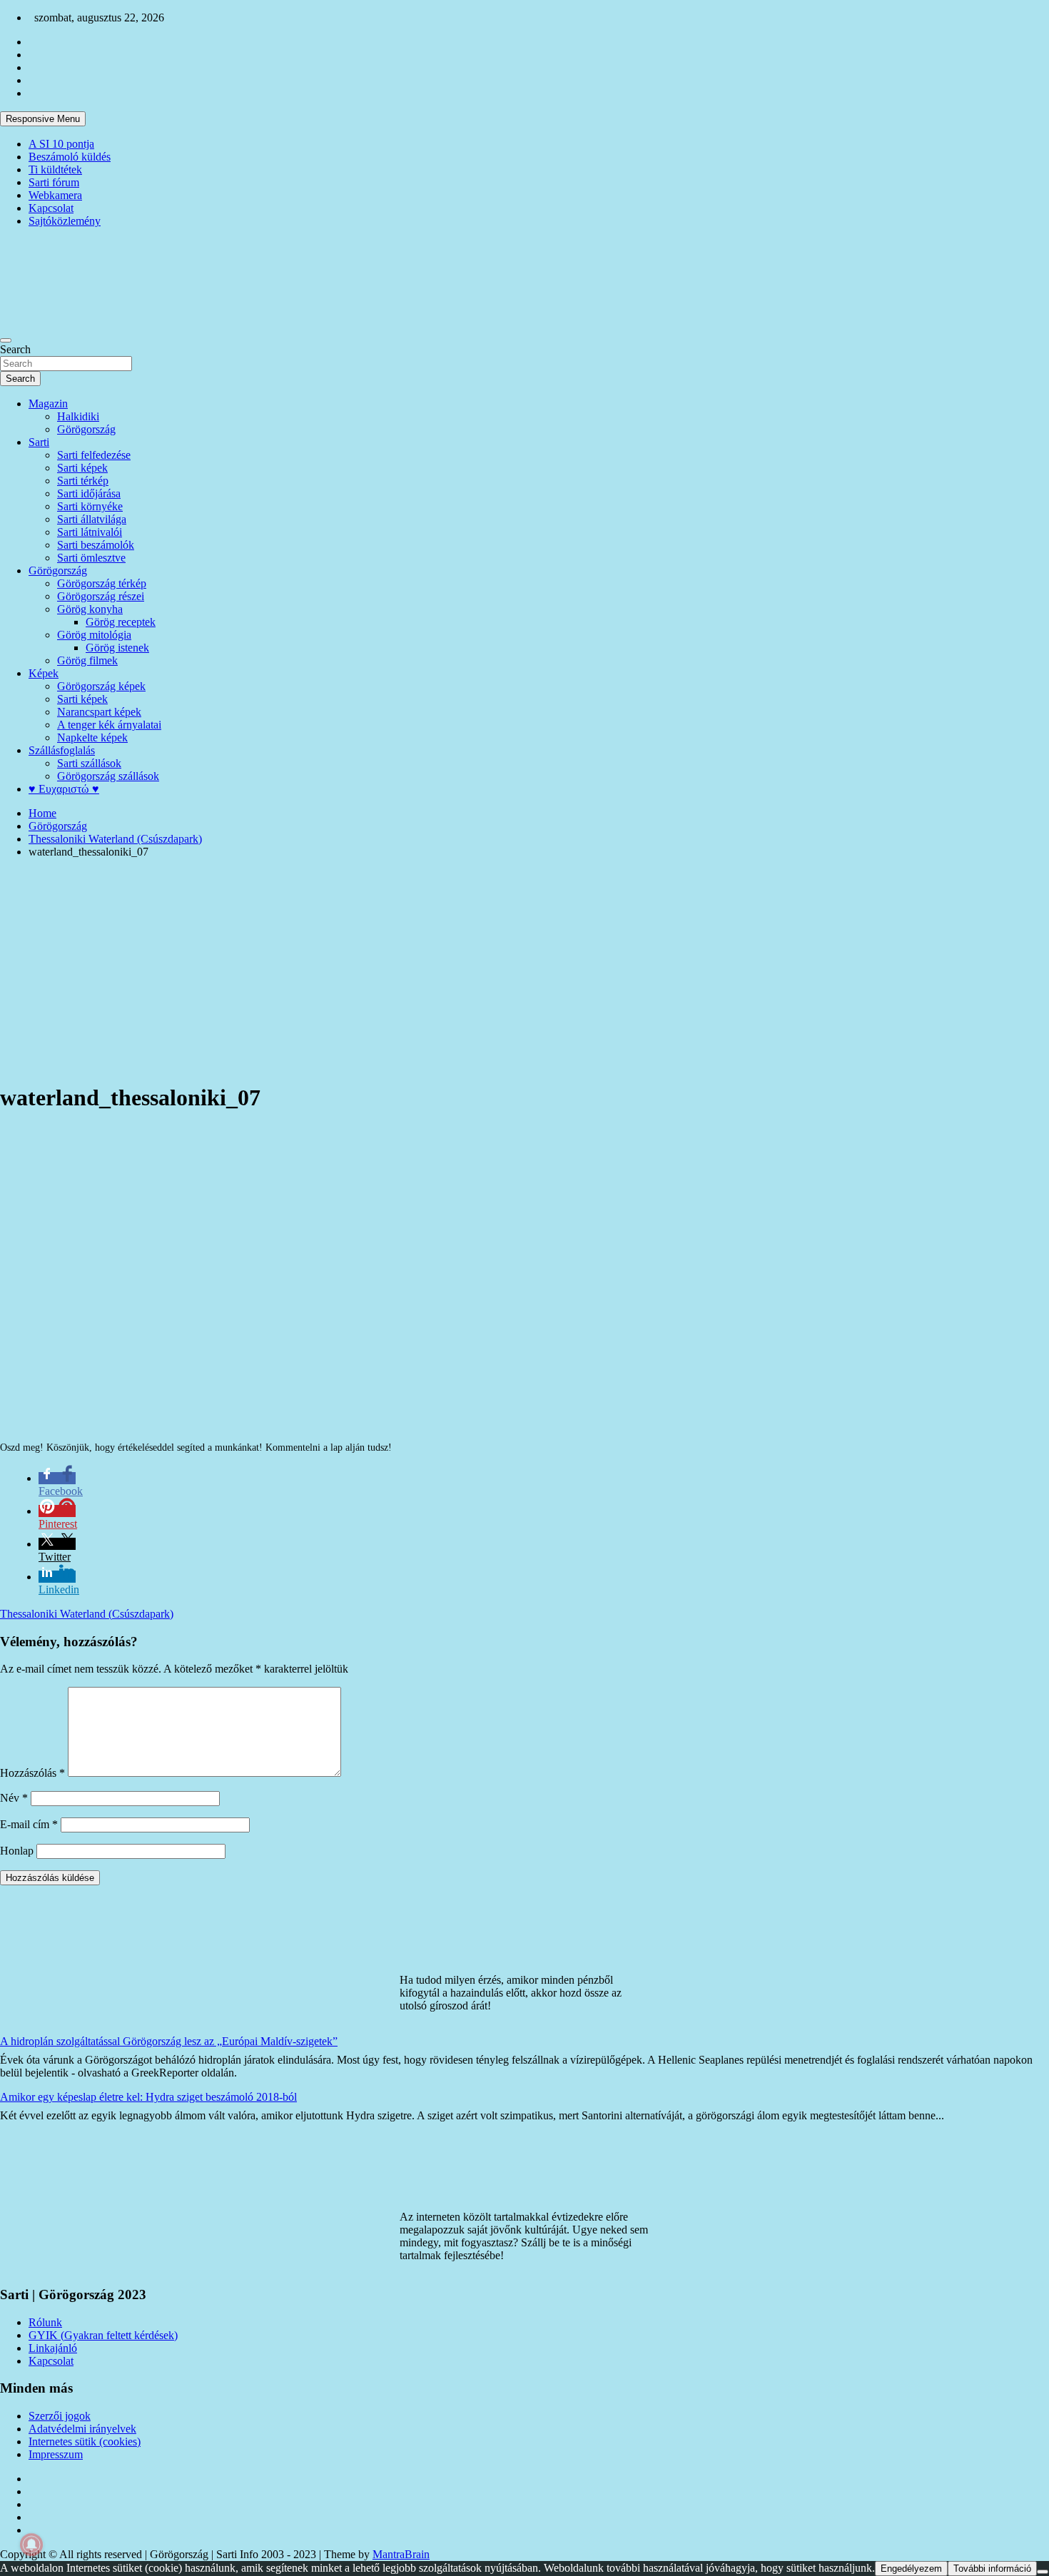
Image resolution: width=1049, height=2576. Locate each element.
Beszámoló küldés (70, 157)
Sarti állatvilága (92, 519)
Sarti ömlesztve (91, 558)
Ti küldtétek (55, 169)
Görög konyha (90, 609)
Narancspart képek (99, 712)
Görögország (86, 429)
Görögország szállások (108, 776)
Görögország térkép (102, 583)
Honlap (17, 1851)
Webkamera (55, 195)
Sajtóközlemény (65, 221)
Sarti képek (82, 468)
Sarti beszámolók (96, 545)
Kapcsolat (51, 208)
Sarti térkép (83, 481)
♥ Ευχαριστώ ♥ (64, 789)
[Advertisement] (524, 970)
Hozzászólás (32, 1773)
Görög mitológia (94, 635)
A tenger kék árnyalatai (109, 725)
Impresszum (56, 2454)
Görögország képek (101, 686)
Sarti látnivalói (90, 532)
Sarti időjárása (89, 493)
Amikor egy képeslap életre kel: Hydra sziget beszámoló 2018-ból (148, 2097)
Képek (44, 673)
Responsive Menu (43, 119)
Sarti (39, 442)
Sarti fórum (54, 182)
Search (15, 349)
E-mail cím (29, 1824)
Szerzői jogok (60, 2416)
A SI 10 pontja (61, 144)
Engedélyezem (911, 2569)
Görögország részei (101, 596)
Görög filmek (87, 660)
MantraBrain (401, 2554)
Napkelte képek (92, 737)
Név (14, 1798)
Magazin (48, 404)
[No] (1043, 2572)
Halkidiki (78, 416)
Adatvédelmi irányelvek (82, 2429)
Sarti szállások (89, 763)
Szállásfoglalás (62, 750)
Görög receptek (121, 622)
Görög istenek (117, 648)
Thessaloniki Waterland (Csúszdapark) (87, 1614)
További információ (992, 2569)
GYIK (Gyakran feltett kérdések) (103, 2335)
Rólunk (45, 2322)
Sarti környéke (90, 506)
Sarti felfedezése (94, 455)
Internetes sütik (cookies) (85, 2441)
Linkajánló (53, 2348)
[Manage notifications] (31, 2545)
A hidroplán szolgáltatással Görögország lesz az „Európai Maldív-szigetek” (169, 2041)
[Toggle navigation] (6, 340)
